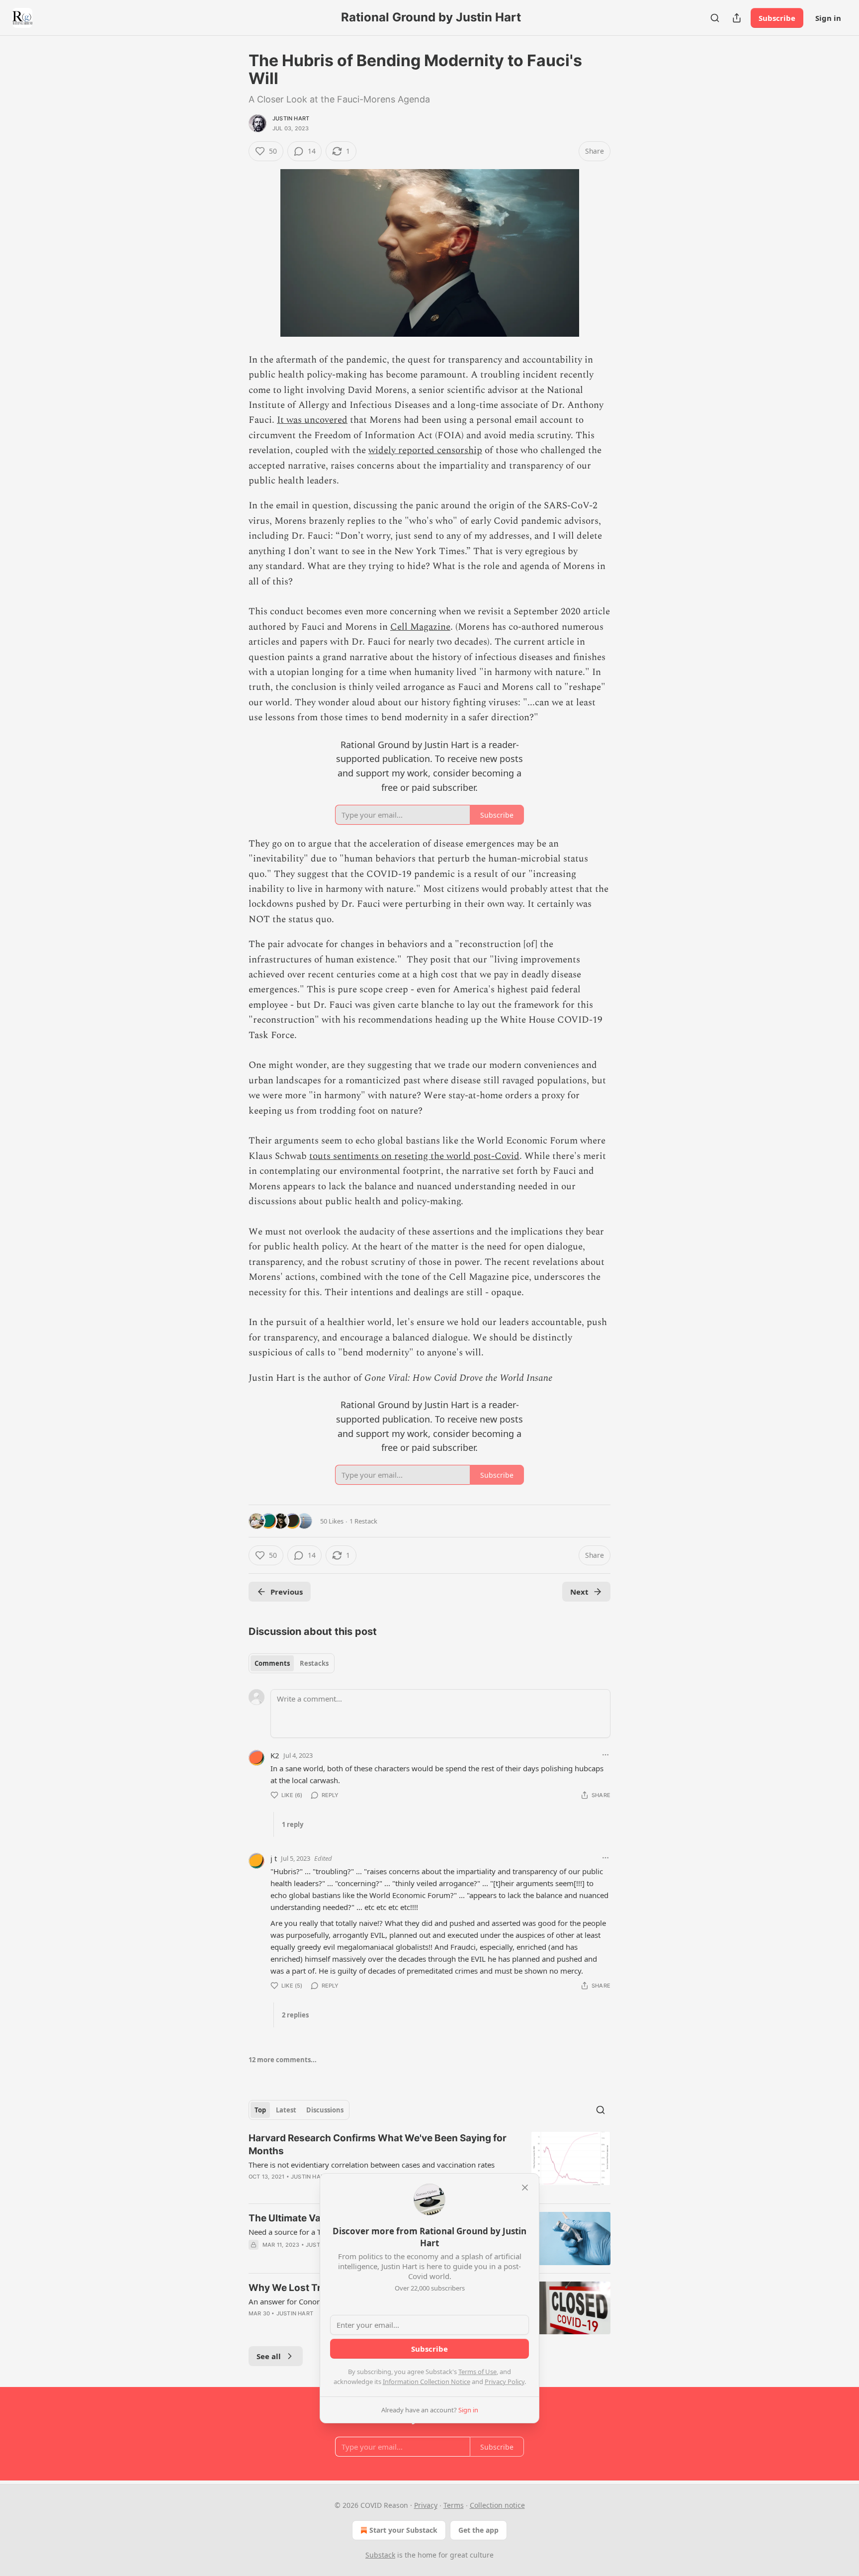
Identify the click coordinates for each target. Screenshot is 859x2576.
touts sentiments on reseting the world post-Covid (414, 1156)
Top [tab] (260, 2110)
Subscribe (777, 18)
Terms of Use (477, 2372)
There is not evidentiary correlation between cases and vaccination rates (372, 2165)
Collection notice (497, 2505)
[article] (429, 2164)
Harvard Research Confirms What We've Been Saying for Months (378, 2145)
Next (579, 1592)
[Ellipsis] (605, 1755)
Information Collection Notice (427, 2382)
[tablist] (292, 1663)
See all (269, 2356)
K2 (275, 1755)
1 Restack (363, 1521)
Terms (454, 2505)
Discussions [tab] (325, 2110)
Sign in (828, 18)
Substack (380, 2555)
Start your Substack (403, 2530)
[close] (525, 2188)
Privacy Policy (505, 2382)
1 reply (293, 1824)
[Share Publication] (737, 18)
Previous (287, 1592)
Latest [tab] (286, 2110)
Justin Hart (291, 118)
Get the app (478, 2530)
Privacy (426, 2505)
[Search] (715, 18)
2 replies (295, 2015)
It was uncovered (312, 420)
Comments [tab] (272, 1663)
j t (274, 1858)
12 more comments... (283, 2060)
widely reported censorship (425, 450)
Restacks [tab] (314, 1663)
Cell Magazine (420, 627)
